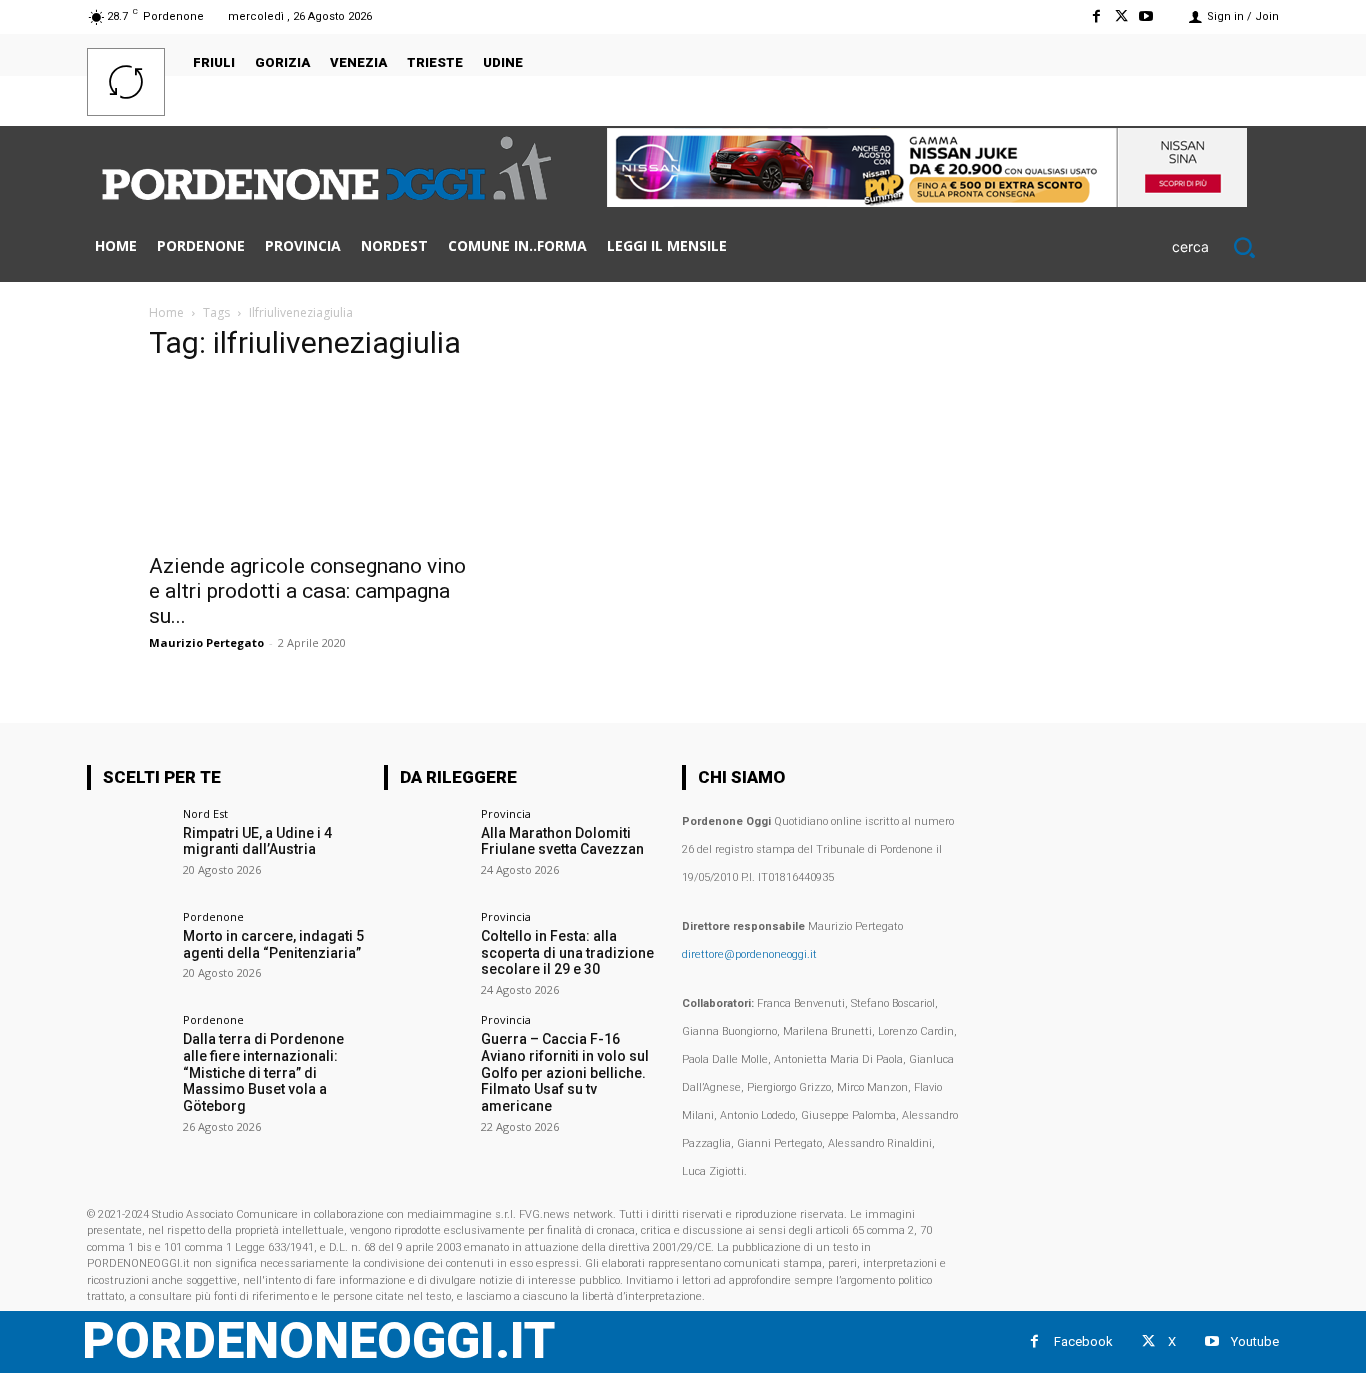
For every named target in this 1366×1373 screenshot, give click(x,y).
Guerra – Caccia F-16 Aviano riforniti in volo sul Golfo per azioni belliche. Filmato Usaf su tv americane (565, 1072)
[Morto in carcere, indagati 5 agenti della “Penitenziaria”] (128, 952)
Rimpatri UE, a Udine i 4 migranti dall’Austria (257, 841)
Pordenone (213, 916)
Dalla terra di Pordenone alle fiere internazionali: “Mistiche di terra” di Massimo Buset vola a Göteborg (263, 1072)
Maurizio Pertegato (206, 642)
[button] (1225, 247)
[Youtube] (1146, 16)
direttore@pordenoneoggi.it (749, 954)
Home (166, 312)
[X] (1121, 16)
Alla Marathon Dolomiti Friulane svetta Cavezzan (562, 841)
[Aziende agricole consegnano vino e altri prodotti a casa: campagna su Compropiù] (311, 461)
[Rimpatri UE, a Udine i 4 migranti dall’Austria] (128, 849)
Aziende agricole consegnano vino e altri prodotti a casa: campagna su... (307, 591)
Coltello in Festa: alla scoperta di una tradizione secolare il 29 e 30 (567, 953)
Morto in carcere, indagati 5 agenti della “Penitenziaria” (273, 944)
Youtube (1255, 1341)
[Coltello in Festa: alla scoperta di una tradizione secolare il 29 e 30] (425, 952)
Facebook (1083, 1341)
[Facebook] (1095, 16)
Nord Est (205, 813)
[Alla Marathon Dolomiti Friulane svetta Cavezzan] (425, 849)
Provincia (506, 813)
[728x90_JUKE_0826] (927, 201)
